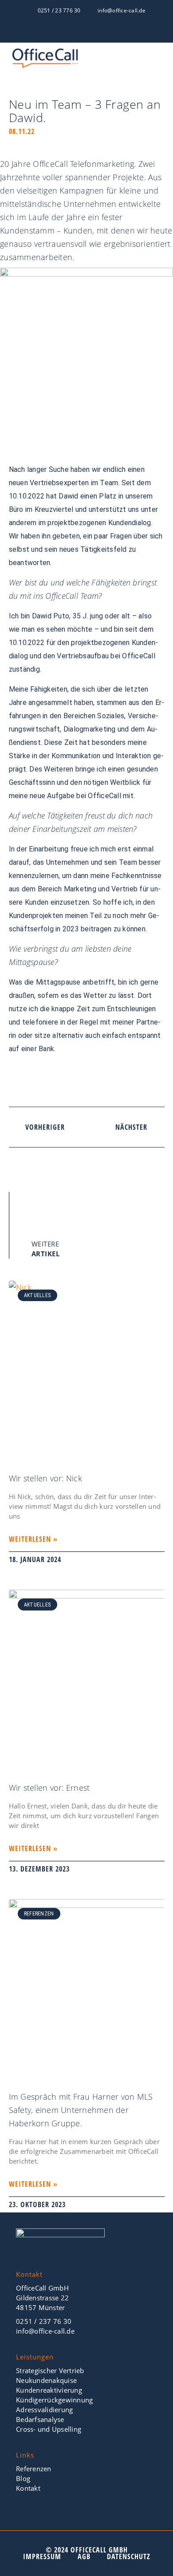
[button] (160, 61)
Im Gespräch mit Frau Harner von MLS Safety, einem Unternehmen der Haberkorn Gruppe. (81, 2110)
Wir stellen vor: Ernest (49, 1788)
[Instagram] (110, 32)
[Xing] (79, 32)
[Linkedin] (94, 32)
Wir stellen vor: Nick (45, 1478)
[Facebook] (63, 32)
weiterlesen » (33, 1539)
